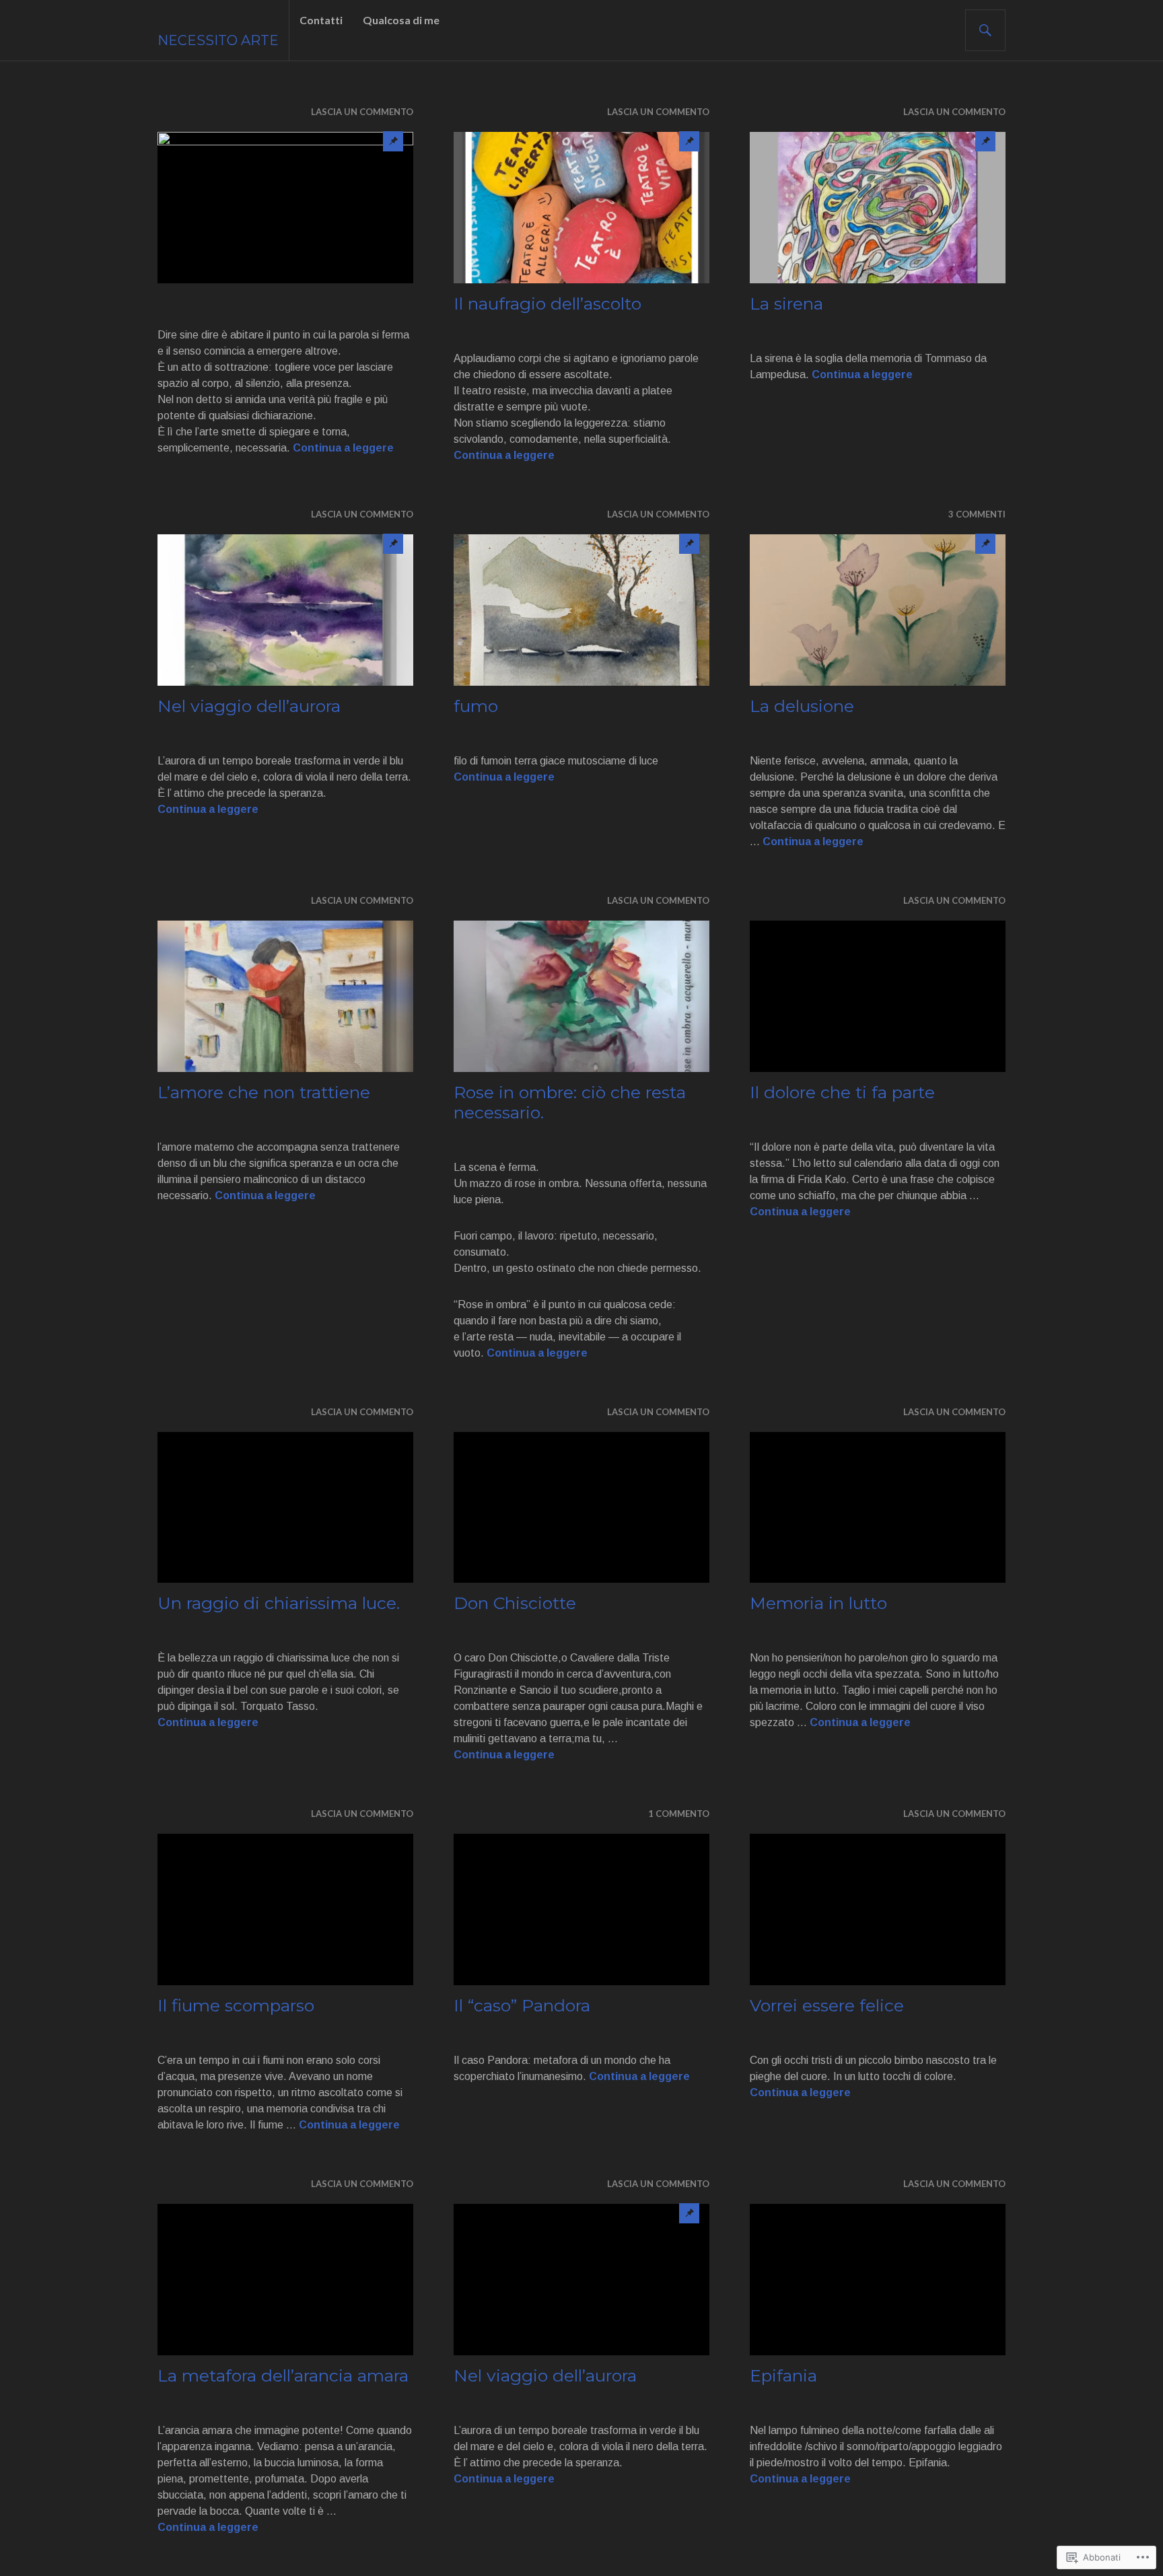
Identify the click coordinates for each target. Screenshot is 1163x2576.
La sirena (786, 303)
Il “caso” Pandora (522, 2005)
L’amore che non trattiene (264, 1092)
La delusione (802, 706)
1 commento (679, 1814)
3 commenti (977, 514)
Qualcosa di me (401, 20)
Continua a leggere (343, 448)
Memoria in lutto (818, 1603)
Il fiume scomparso (236, 2005)
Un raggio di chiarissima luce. (279, 1603)
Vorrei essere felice (827, 2005)
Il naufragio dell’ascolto (548, 303)
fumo (476, 706)
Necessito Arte (218, 40)
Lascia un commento (362, 112)
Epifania (783, 2375)
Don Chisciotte (515, 1603)
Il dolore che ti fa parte (842, 1092)
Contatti (321, 20)
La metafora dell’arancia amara (283, 2375)
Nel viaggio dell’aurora (249, 706)
